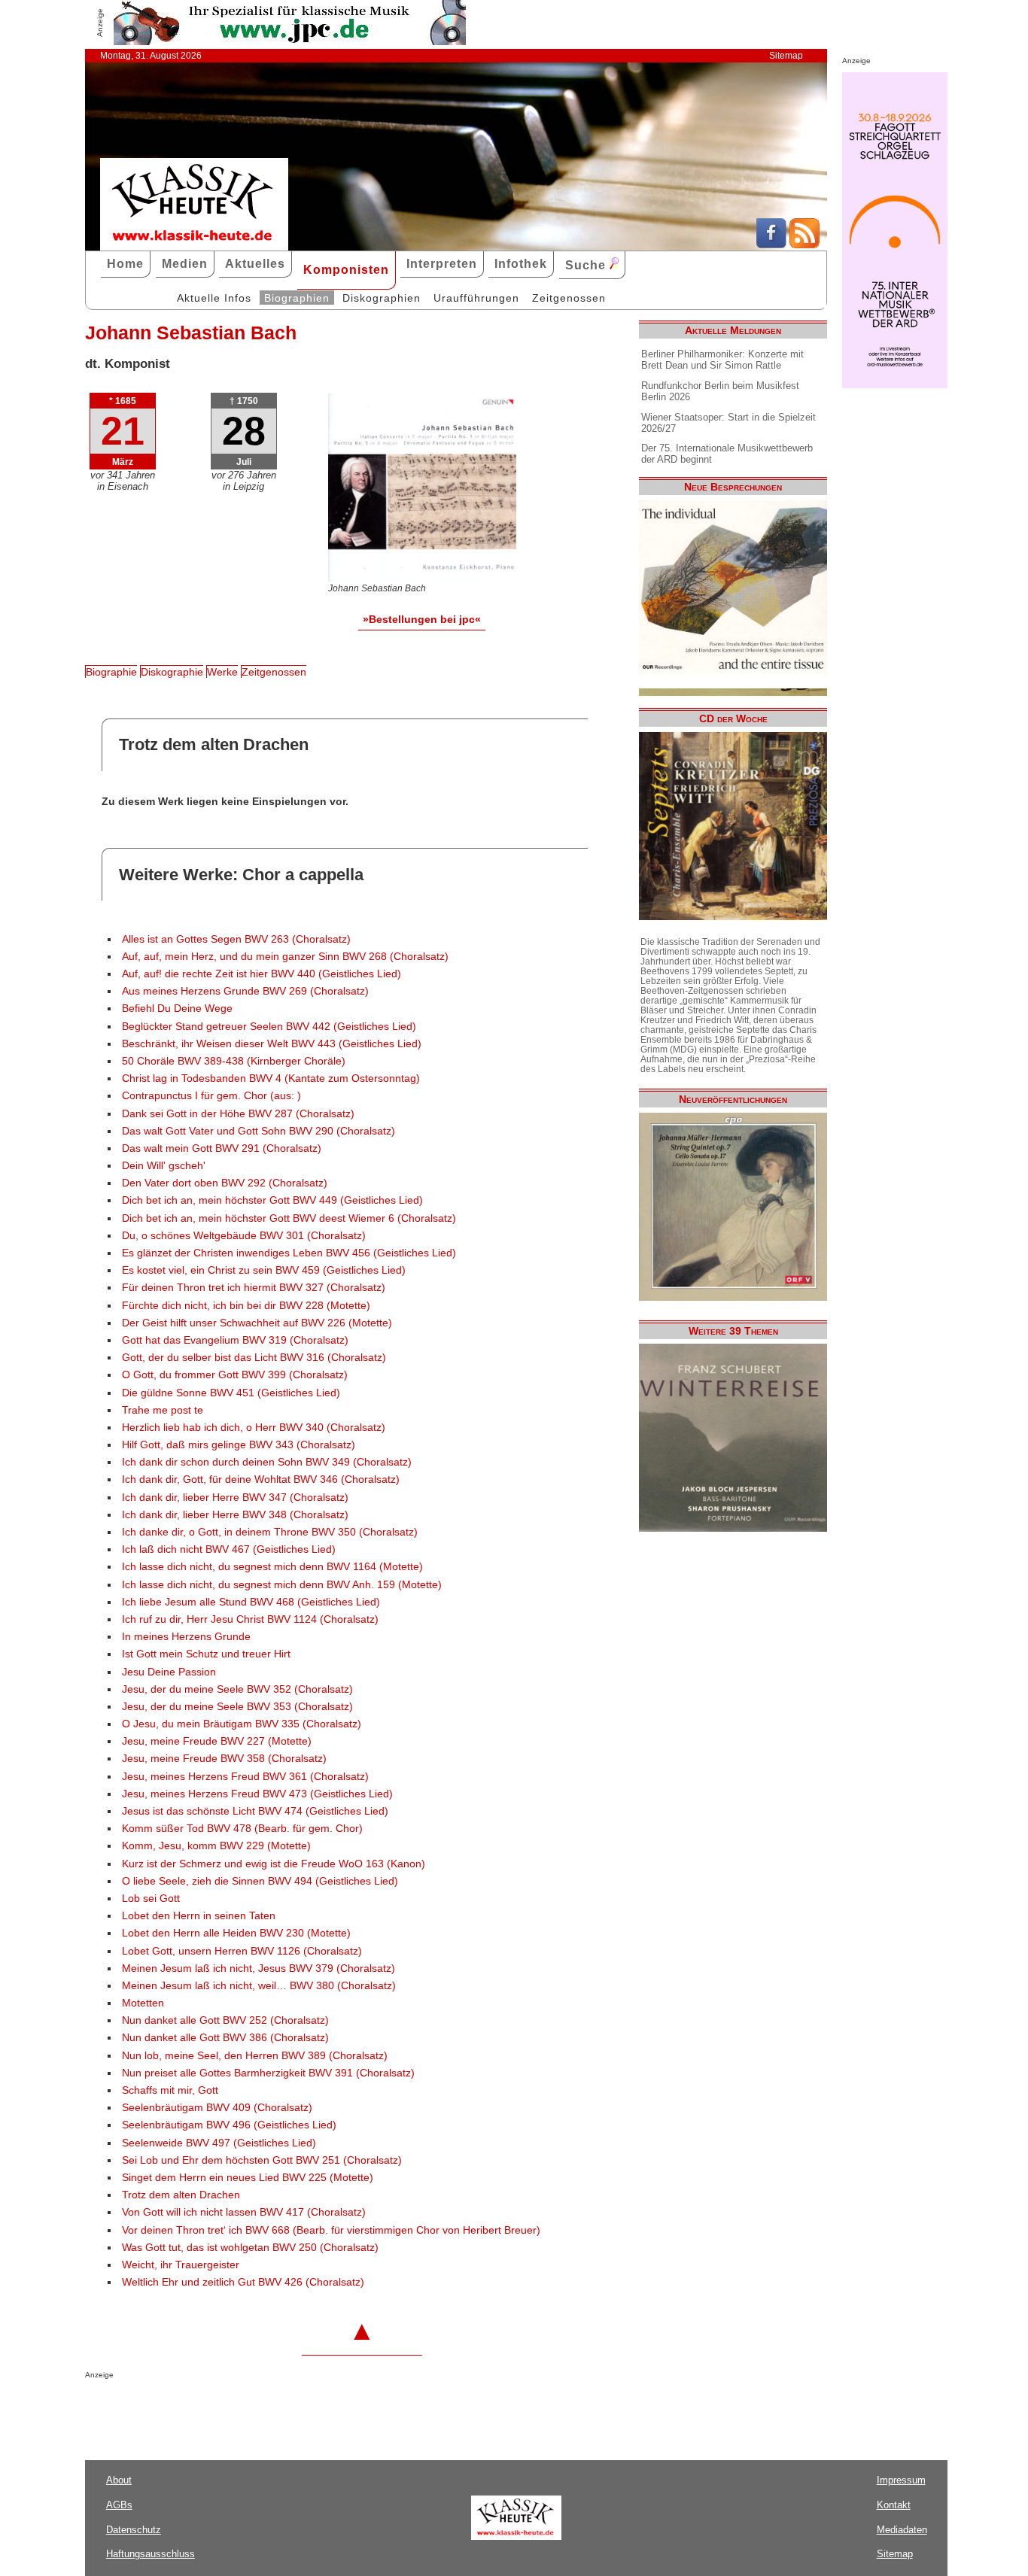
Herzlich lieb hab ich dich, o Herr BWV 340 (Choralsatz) (254, 1428)
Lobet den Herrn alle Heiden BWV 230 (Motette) (236, 1933)
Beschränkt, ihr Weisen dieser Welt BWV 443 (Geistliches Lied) (272, 1044)
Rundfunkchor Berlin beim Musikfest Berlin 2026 (720, 391)
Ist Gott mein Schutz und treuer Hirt (206, 1654)
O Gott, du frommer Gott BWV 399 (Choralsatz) (235, 1375)
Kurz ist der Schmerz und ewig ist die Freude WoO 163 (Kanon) (274, 1864)
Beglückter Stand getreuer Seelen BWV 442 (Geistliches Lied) (269, 1027)
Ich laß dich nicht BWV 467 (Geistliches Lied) (229, 1549)
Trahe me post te (163, 1410)
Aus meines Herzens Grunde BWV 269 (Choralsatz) (245, 991)
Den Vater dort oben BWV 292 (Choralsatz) (225, 1183)
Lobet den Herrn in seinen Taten (199, 1916)
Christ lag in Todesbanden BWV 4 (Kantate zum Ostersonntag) (271, 1078)
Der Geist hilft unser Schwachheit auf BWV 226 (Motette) (257, 1323)
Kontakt (894, 2505)
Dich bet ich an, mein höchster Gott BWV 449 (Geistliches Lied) (272, 1200)
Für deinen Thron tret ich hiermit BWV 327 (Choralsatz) (254, 1288)
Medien (185, 264)
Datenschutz (134, 2530)
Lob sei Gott (151, 1899)
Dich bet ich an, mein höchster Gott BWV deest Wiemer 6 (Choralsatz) (289, 1218)
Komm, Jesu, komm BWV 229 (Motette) (216, 1846)
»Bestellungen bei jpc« (422, 619)
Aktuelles (255, 264)
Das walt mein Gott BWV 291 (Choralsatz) (222, 1148)
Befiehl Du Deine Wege (177, 1009)
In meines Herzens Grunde (186, 1637)
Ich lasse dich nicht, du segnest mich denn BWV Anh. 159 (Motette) (282, 1585)
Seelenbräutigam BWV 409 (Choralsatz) (217, 2108)
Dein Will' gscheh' (164, 1166)
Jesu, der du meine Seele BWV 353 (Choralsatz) (237, 1707)
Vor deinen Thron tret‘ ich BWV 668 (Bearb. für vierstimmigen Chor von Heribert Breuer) (331, 2230)
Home (125, 264)
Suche (587, 265)
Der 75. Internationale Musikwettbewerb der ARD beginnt (727, 454)
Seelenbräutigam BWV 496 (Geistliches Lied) (229, 2125)
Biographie (111, 672)
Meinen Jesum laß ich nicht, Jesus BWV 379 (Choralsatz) (259, 1968)
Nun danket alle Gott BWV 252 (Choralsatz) (225, 2020)
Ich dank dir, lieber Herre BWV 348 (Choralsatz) (235, 1515)
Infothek (521, 264)
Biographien (297, 298)
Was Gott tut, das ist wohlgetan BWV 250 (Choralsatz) (250, 2248)
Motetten (143, 2003)
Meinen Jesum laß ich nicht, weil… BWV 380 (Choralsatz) (259, 1986)
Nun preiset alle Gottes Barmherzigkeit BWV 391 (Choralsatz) (268, 2073)
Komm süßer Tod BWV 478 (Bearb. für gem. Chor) (242, 1829)
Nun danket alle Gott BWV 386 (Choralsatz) (225, 2038)
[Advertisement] (261, 2409)
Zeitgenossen (569, 298)
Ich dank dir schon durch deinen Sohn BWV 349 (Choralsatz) (267, 1462)
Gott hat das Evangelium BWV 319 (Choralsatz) (235, 1340)
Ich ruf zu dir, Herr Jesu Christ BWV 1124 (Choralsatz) (250, 1619)
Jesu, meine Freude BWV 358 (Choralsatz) (224, 1759)
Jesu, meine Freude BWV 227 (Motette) (217, 1741)
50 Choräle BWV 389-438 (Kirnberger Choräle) (234, 1061)
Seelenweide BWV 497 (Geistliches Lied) (219, 2143)
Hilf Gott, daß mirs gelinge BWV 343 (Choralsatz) (239, 1445)
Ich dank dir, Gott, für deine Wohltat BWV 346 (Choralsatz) (261, 1479)
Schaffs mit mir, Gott (170, 2090)
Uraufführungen (476, 298)
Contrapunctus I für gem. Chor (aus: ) (211, 1096)
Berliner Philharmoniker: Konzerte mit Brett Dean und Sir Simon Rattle (722, 360)
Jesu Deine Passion (169, 1672)
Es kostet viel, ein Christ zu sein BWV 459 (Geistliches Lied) (264, 1270)
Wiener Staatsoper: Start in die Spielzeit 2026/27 (728, 423)
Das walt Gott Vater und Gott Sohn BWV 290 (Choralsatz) (259, 1131)
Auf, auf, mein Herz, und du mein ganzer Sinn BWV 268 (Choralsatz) (285, 957)
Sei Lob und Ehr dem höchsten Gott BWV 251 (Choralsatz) (262, 2160)
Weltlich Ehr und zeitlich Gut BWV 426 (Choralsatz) (243, 2282)
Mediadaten (902, 2530)
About (119, 2480)
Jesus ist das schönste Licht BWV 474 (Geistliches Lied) (255, 1811)
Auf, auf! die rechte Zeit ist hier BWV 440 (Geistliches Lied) (262, 974)
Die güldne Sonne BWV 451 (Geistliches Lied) (231, 1393)
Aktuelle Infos (214, 298)
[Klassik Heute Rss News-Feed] (804, 245)
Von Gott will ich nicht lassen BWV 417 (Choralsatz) (244, 2212)
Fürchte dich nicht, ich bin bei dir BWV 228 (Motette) (246, 1306)
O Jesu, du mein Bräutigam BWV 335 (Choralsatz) (242, 1724)
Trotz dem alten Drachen (181, 2195)
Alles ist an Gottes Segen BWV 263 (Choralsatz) (236, 939)
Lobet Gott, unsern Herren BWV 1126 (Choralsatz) (242, 1951)
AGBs (119, 2505)
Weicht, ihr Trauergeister (181, 2265)
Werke (222, 672)
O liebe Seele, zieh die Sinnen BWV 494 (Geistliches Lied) (260, 1881)
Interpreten (442, 264)
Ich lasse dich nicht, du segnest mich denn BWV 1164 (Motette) (272, 1567)
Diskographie (172, 672)
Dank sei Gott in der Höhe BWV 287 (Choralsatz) (238, 1114)
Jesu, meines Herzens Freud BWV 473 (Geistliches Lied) (257, 1794)
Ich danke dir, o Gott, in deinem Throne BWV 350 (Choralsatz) (270, 1532)
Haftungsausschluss (151, 2554)
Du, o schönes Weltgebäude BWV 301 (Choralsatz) (244, 1236)
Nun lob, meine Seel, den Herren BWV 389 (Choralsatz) (255, 2056)
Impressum (901, 2480)
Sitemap (786, 56)
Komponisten (346, 270)
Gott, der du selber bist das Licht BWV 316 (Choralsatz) (254, 1358)
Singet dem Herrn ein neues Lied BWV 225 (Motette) (248, 2178)
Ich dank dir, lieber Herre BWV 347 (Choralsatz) (235, 1498)
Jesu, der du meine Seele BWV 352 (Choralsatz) (237, 1689)
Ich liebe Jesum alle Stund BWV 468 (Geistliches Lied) (251, 1602)
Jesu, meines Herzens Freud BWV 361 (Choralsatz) (245, 1777)
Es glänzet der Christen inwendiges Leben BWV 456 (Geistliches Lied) (289, 1253)
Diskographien (382, 298)
